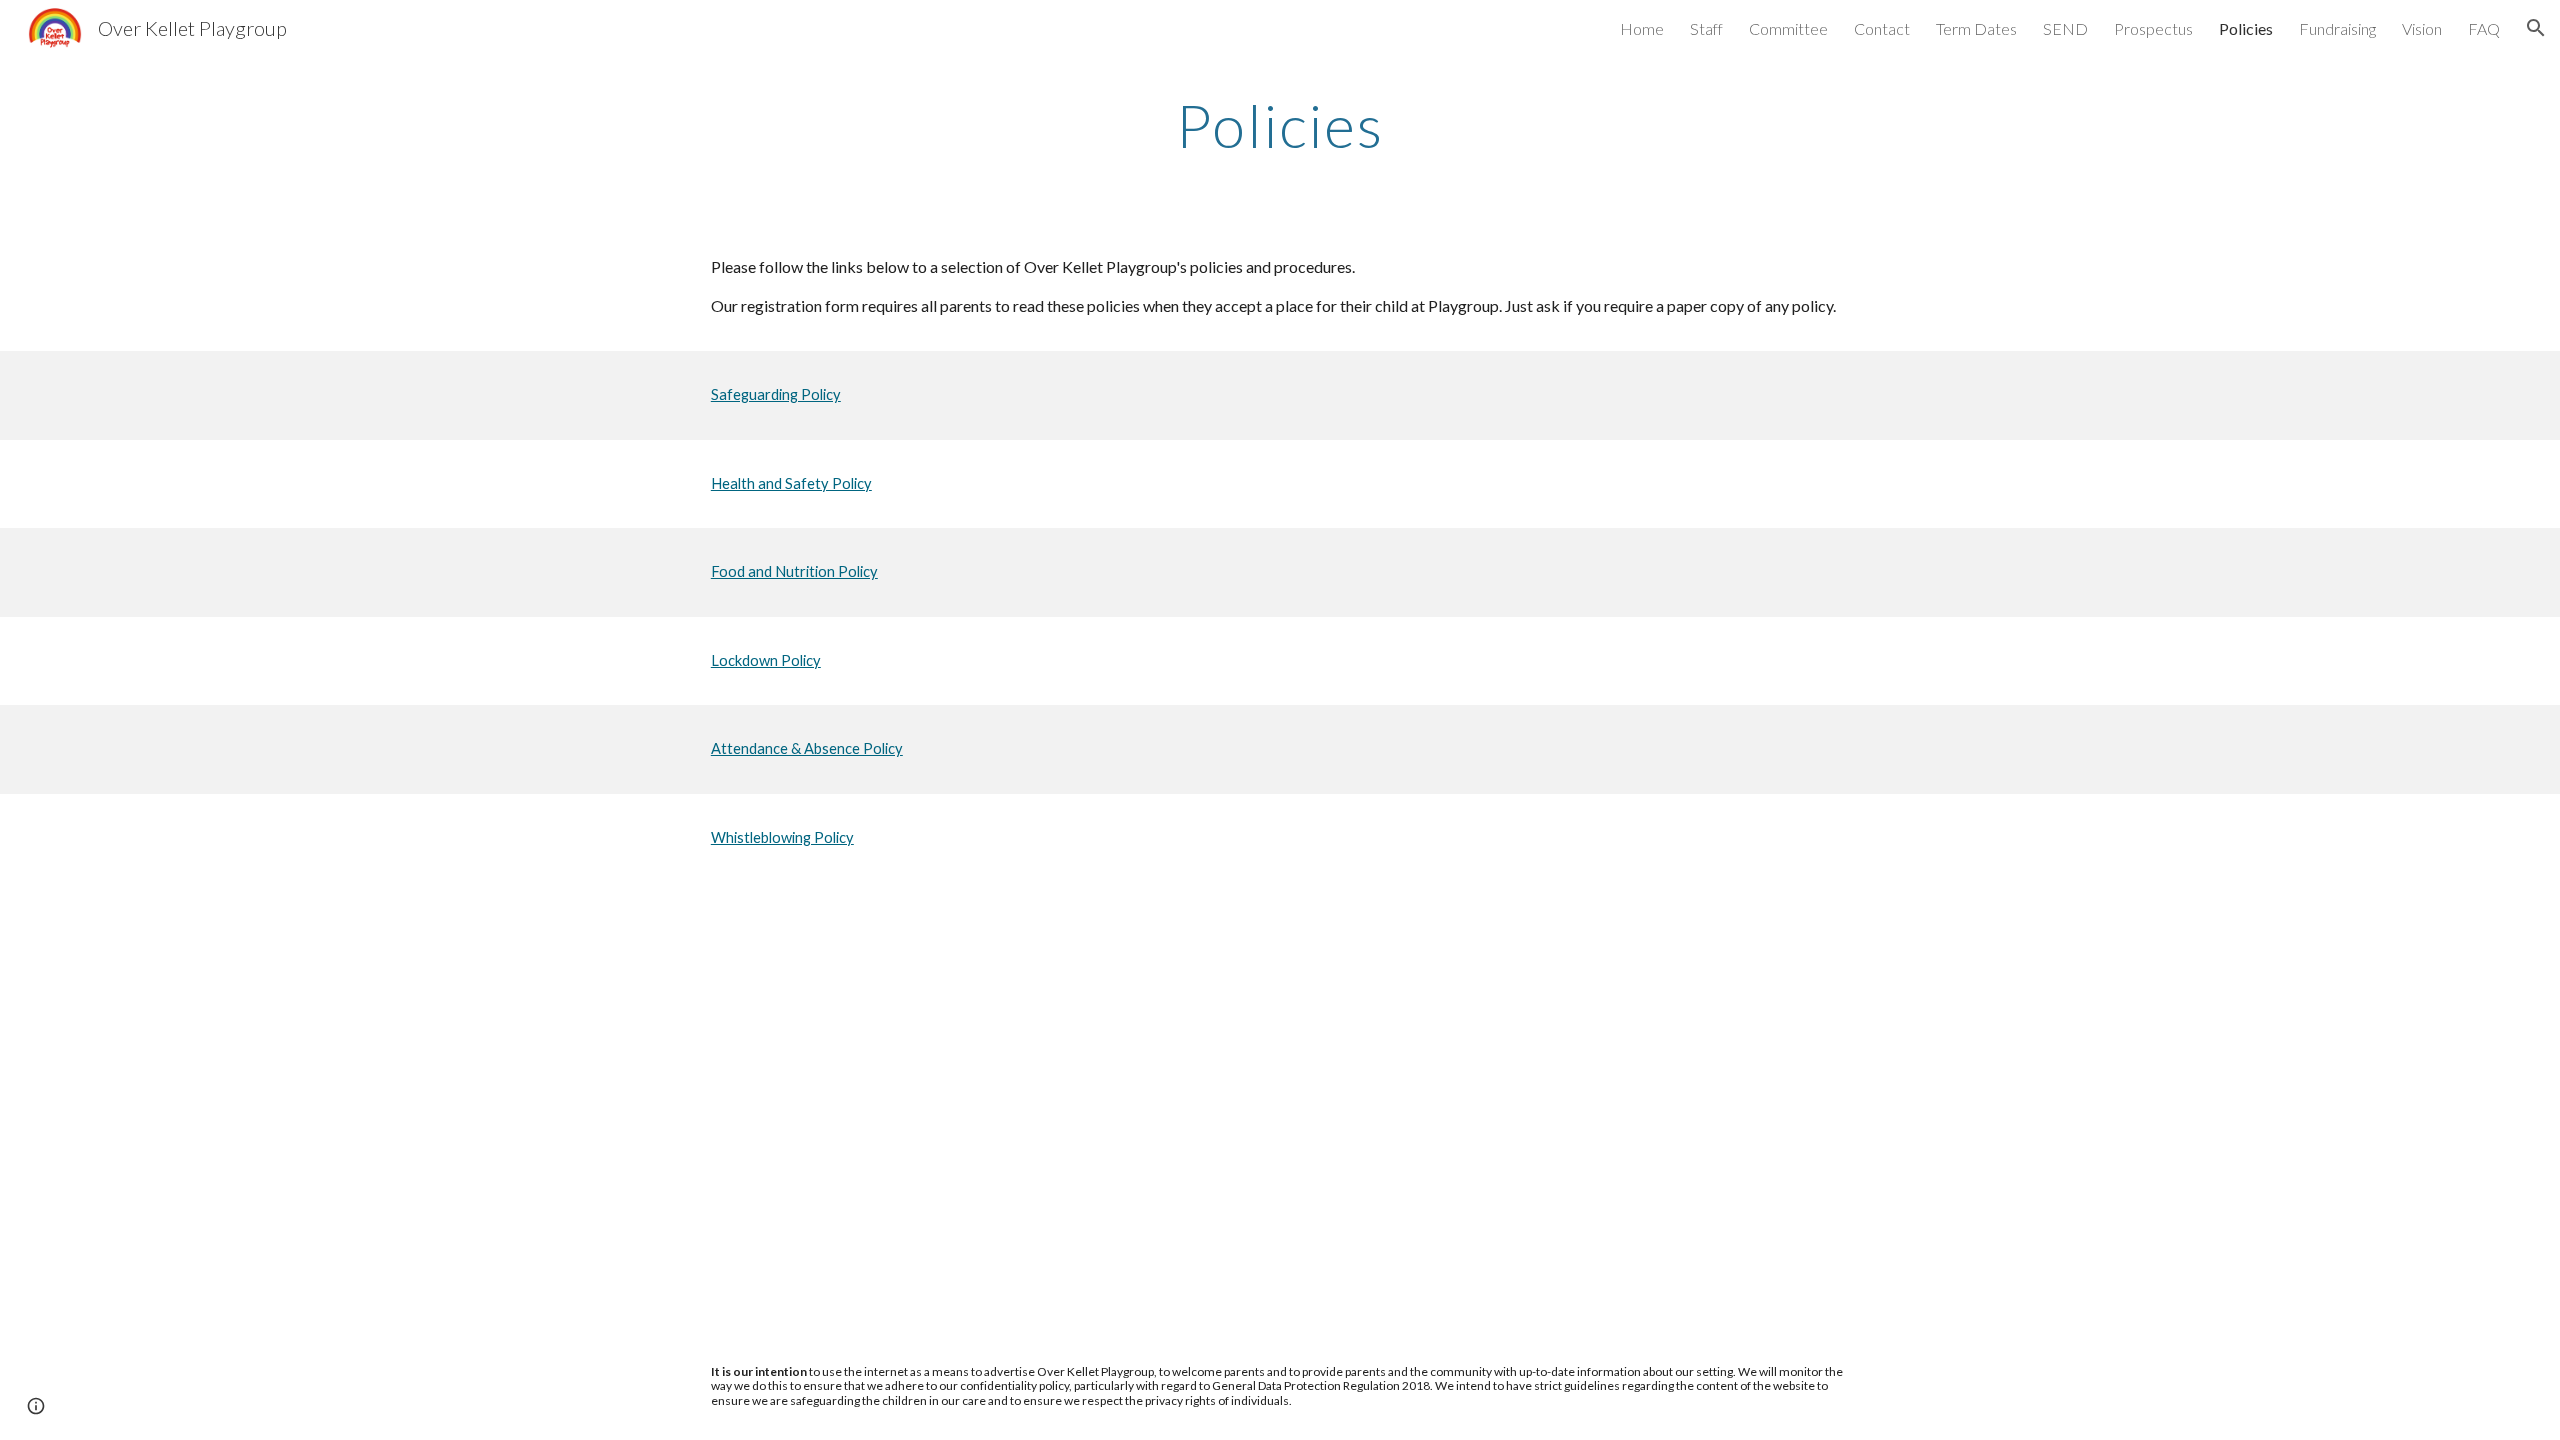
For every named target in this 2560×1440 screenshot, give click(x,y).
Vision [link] (2422, 28)
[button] (2536, 28)
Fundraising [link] (2337, 28)
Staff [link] (1706, 28)
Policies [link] (2246, 28)
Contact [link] (1882, 28)
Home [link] (1642, 28)
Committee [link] (1788, 28)
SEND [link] (2065, 28)
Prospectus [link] (2153, 28)
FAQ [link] (2484, 28)
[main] (1280, 125)
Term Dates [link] (1976, 28)
